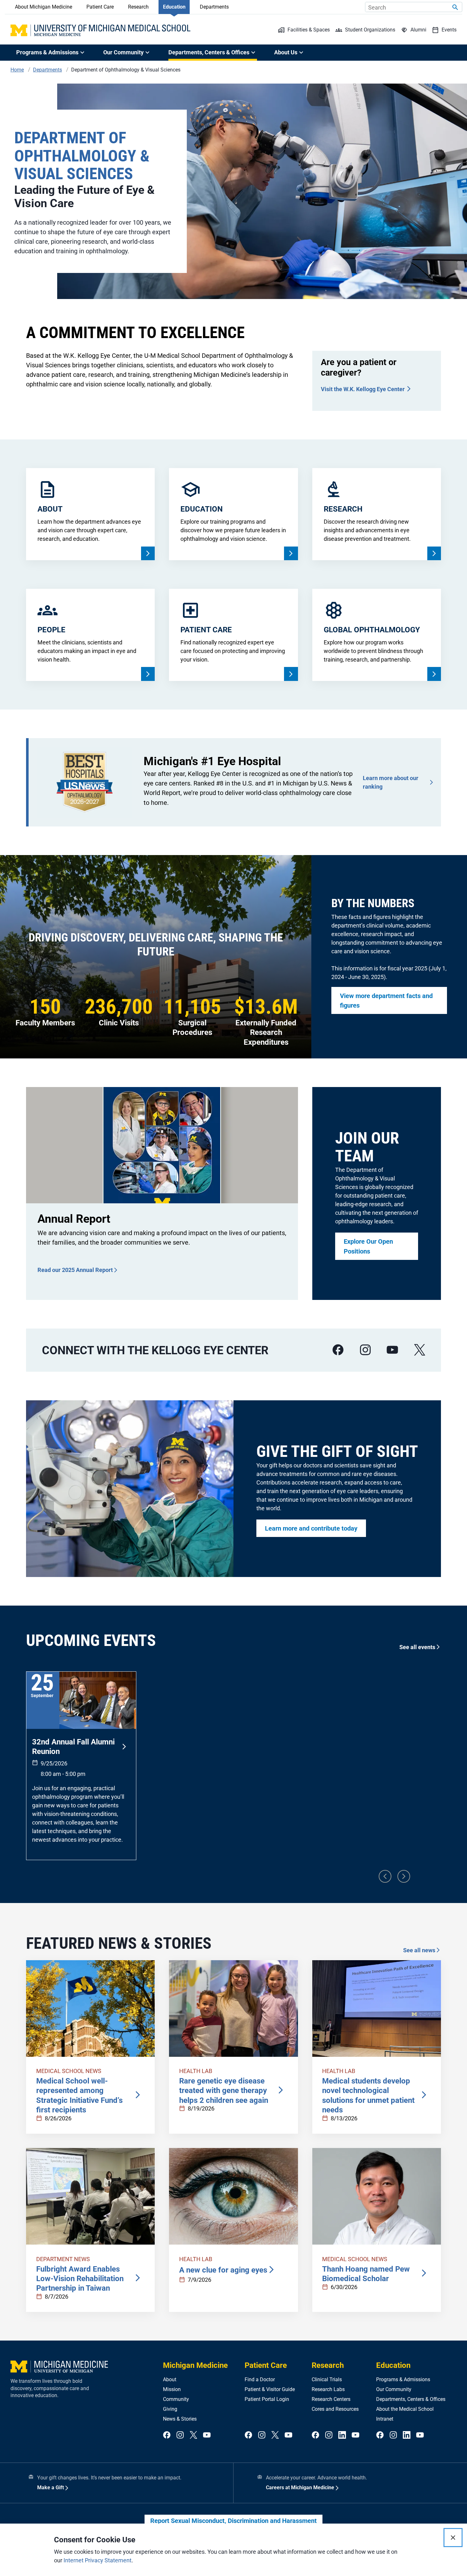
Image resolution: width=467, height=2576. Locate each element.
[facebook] (338, 1350)
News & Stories (180, 2419)
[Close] (453, 2538)
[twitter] (193, 2435)
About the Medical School (405, 2409)
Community (176, 2399)
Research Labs (328, 2389)
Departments (214, 7)
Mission (172, 2389)
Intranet (385, 2419)
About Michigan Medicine (44, 7)
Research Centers (331, 2399)
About (170, 2379)
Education (174, 7)
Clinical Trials (327, 2379)
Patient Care (100, 7)
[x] (420, 1350)
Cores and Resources (335, 2409)
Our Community (394, 2389)
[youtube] (392, 1350)
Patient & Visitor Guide (270, 2389)
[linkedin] (342, 2435)
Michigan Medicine (195, 2365)
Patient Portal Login (267, 2399)
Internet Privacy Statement (98, 2560)
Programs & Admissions (403, 2379)
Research (138, 7)
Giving (170, 2409)
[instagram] (365, 1350)
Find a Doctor (260, 2379)
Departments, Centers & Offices (411, 2399)
